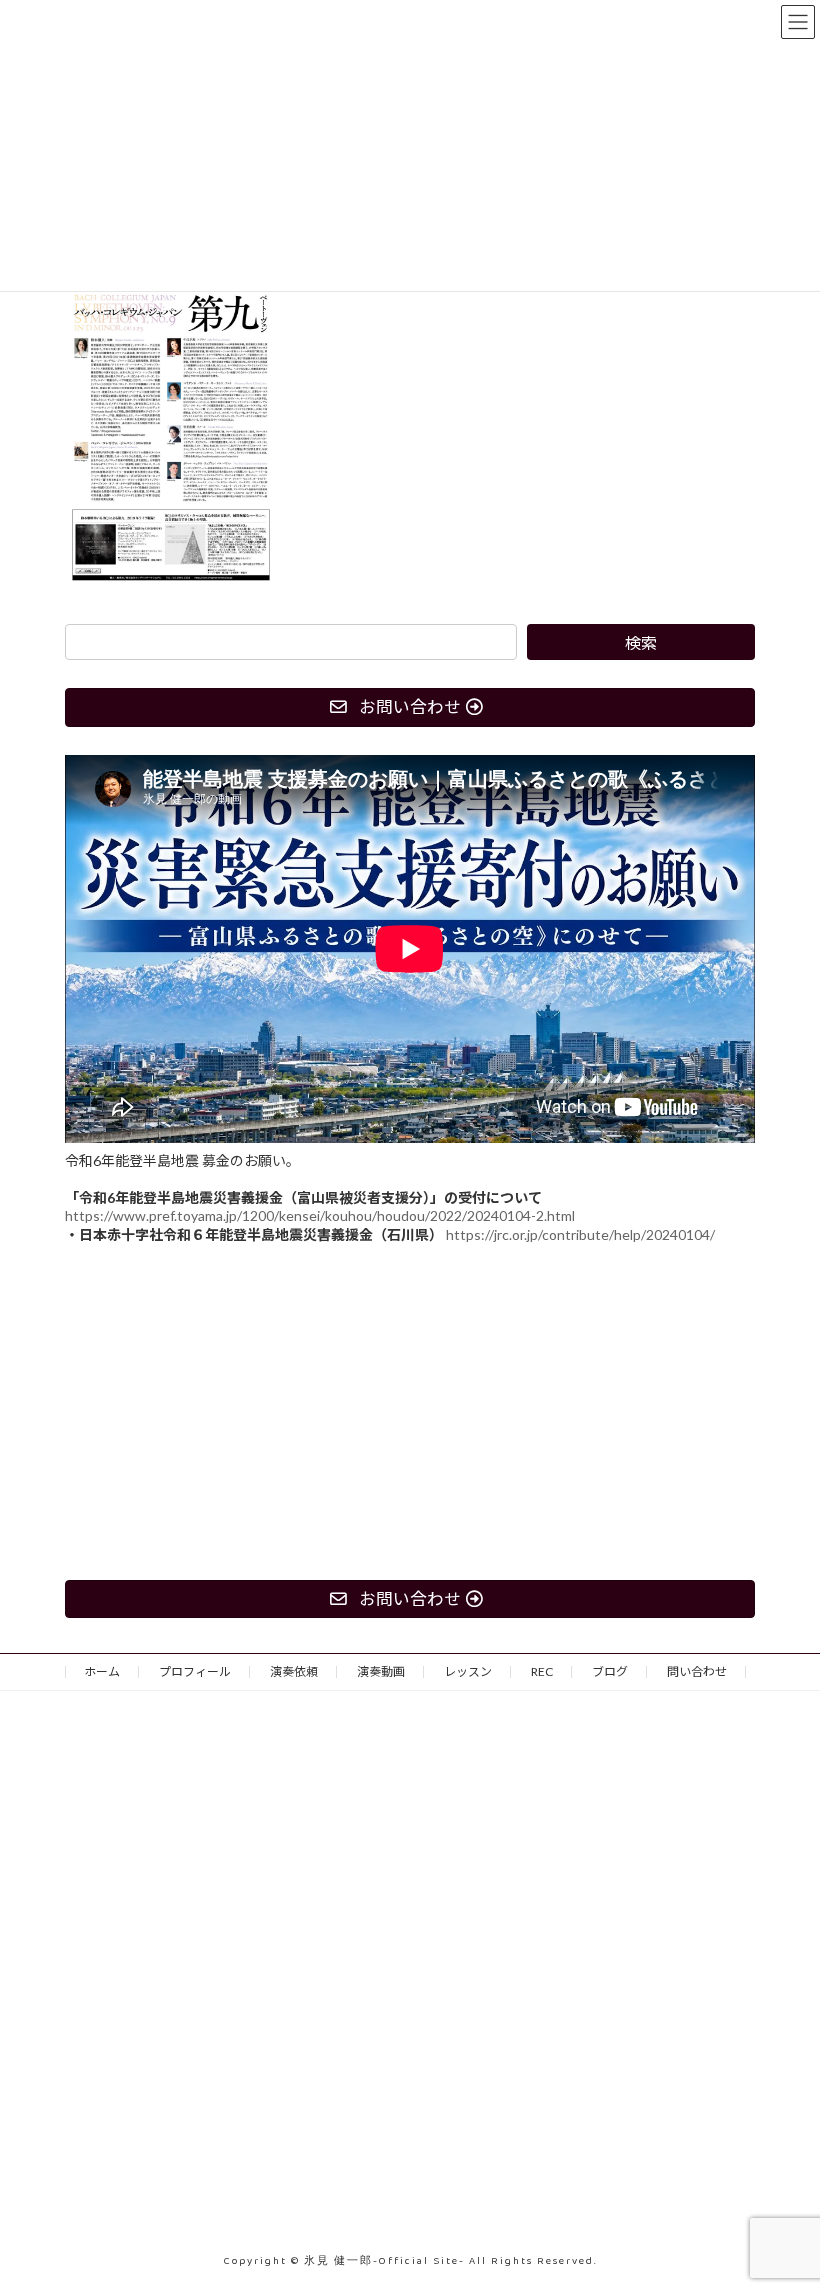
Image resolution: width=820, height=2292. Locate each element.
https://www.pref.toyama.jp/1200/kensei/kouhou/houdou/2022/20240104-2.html (320, 1214)
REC (542, 1671)
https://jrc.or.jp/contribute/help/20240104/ (580, 1233)
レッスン (468, 1671)
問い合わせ (697, 1671)
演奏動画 (381, 1671)
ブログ (610, 1671)
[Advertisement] (410, 1411)
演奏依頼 (294, 1671)
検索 (641, 642)
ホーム (102, 1671)
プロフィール (195, 1671)
